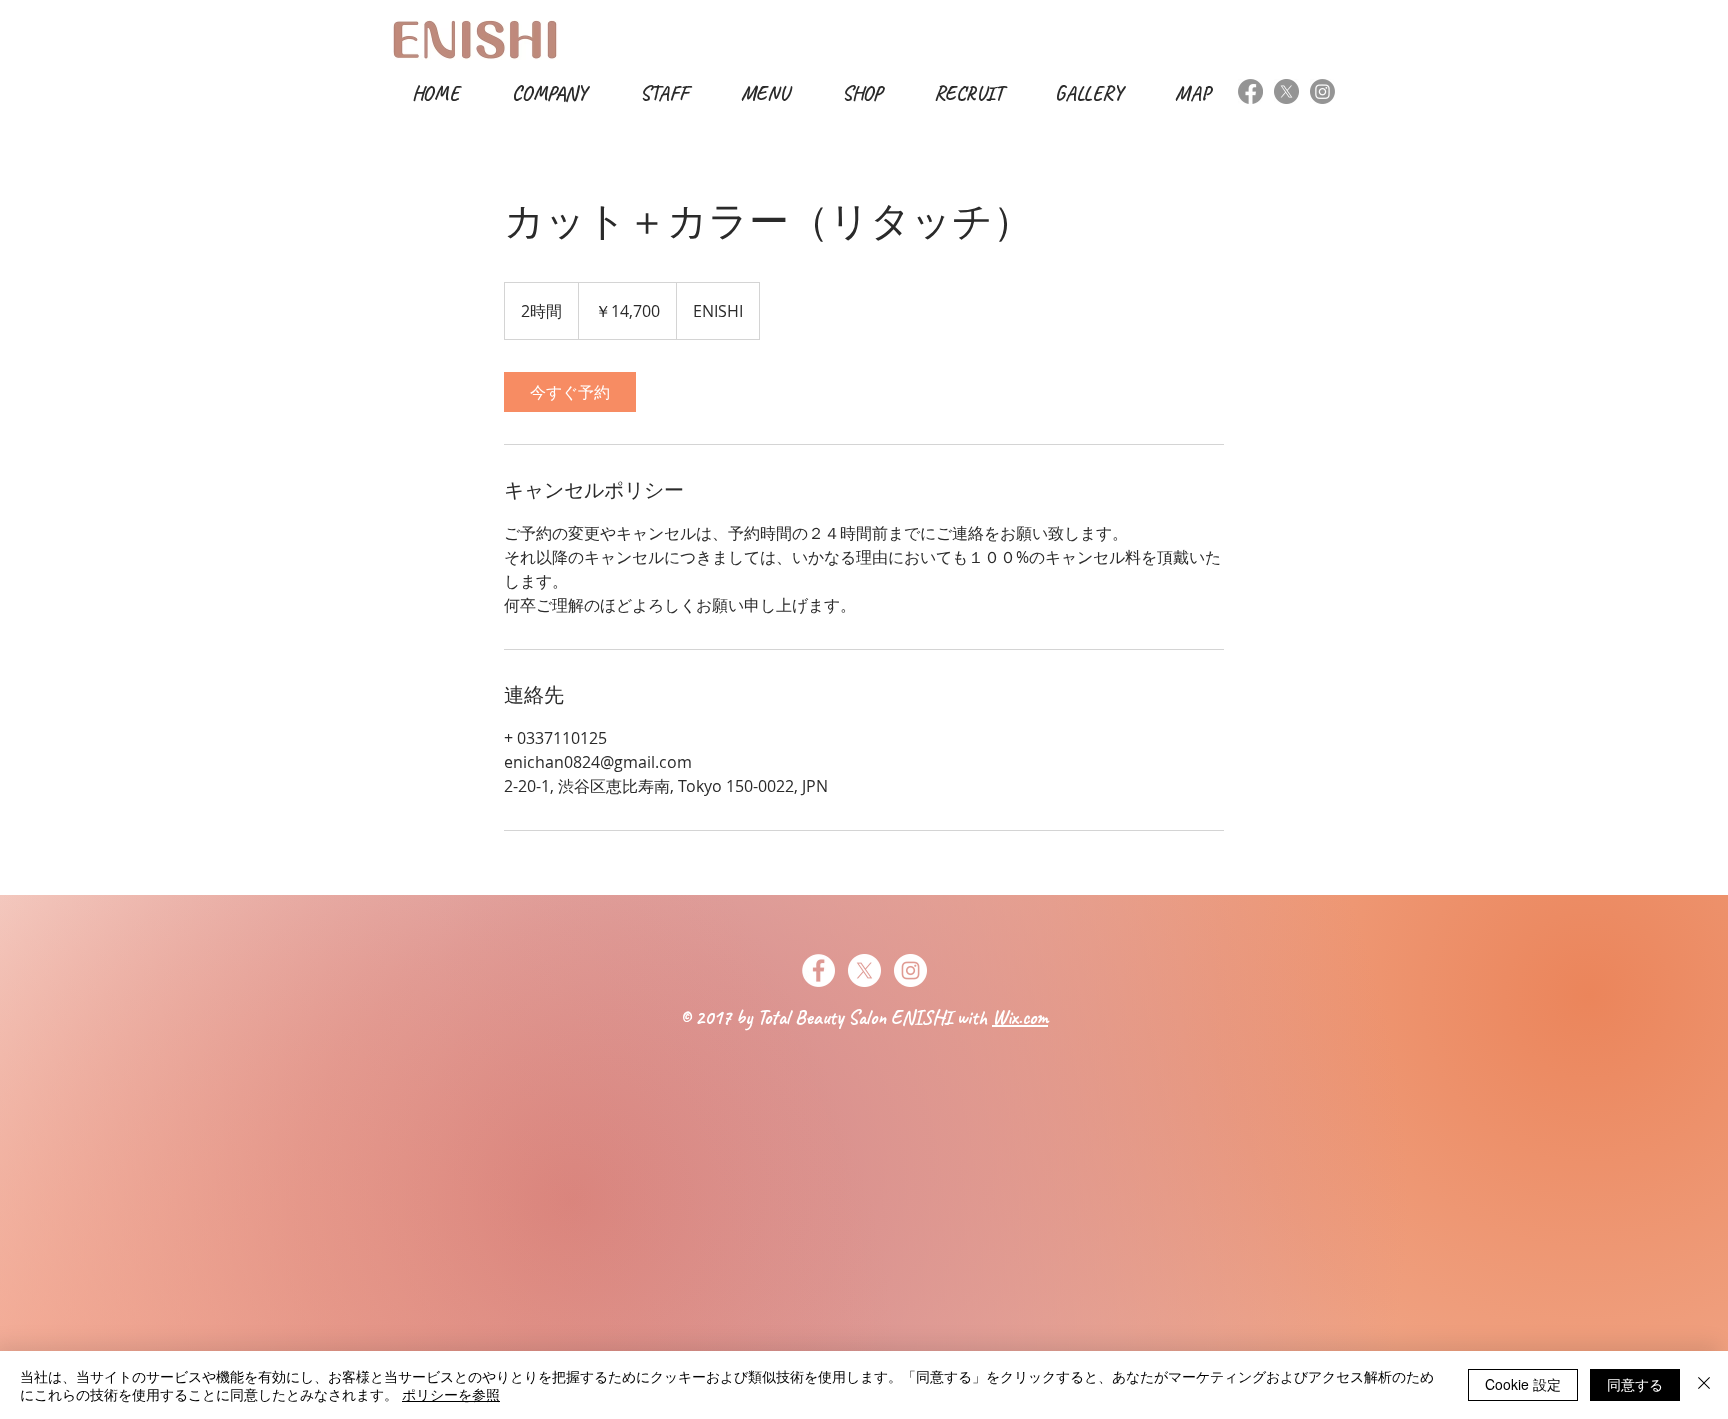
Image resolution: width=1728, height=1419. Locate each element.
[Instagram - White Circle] (910, 970)
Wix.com (1020, 1017)
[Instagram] (1322, 91)
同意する (1635, 1384)
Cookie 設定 (1523, 1384)
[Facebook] (1250, 91)
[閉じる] (1704, 1385)
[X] (1286, 91)
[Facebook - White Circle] (818, 970)
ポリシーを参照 (451, 1394)
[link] (570, 392)
